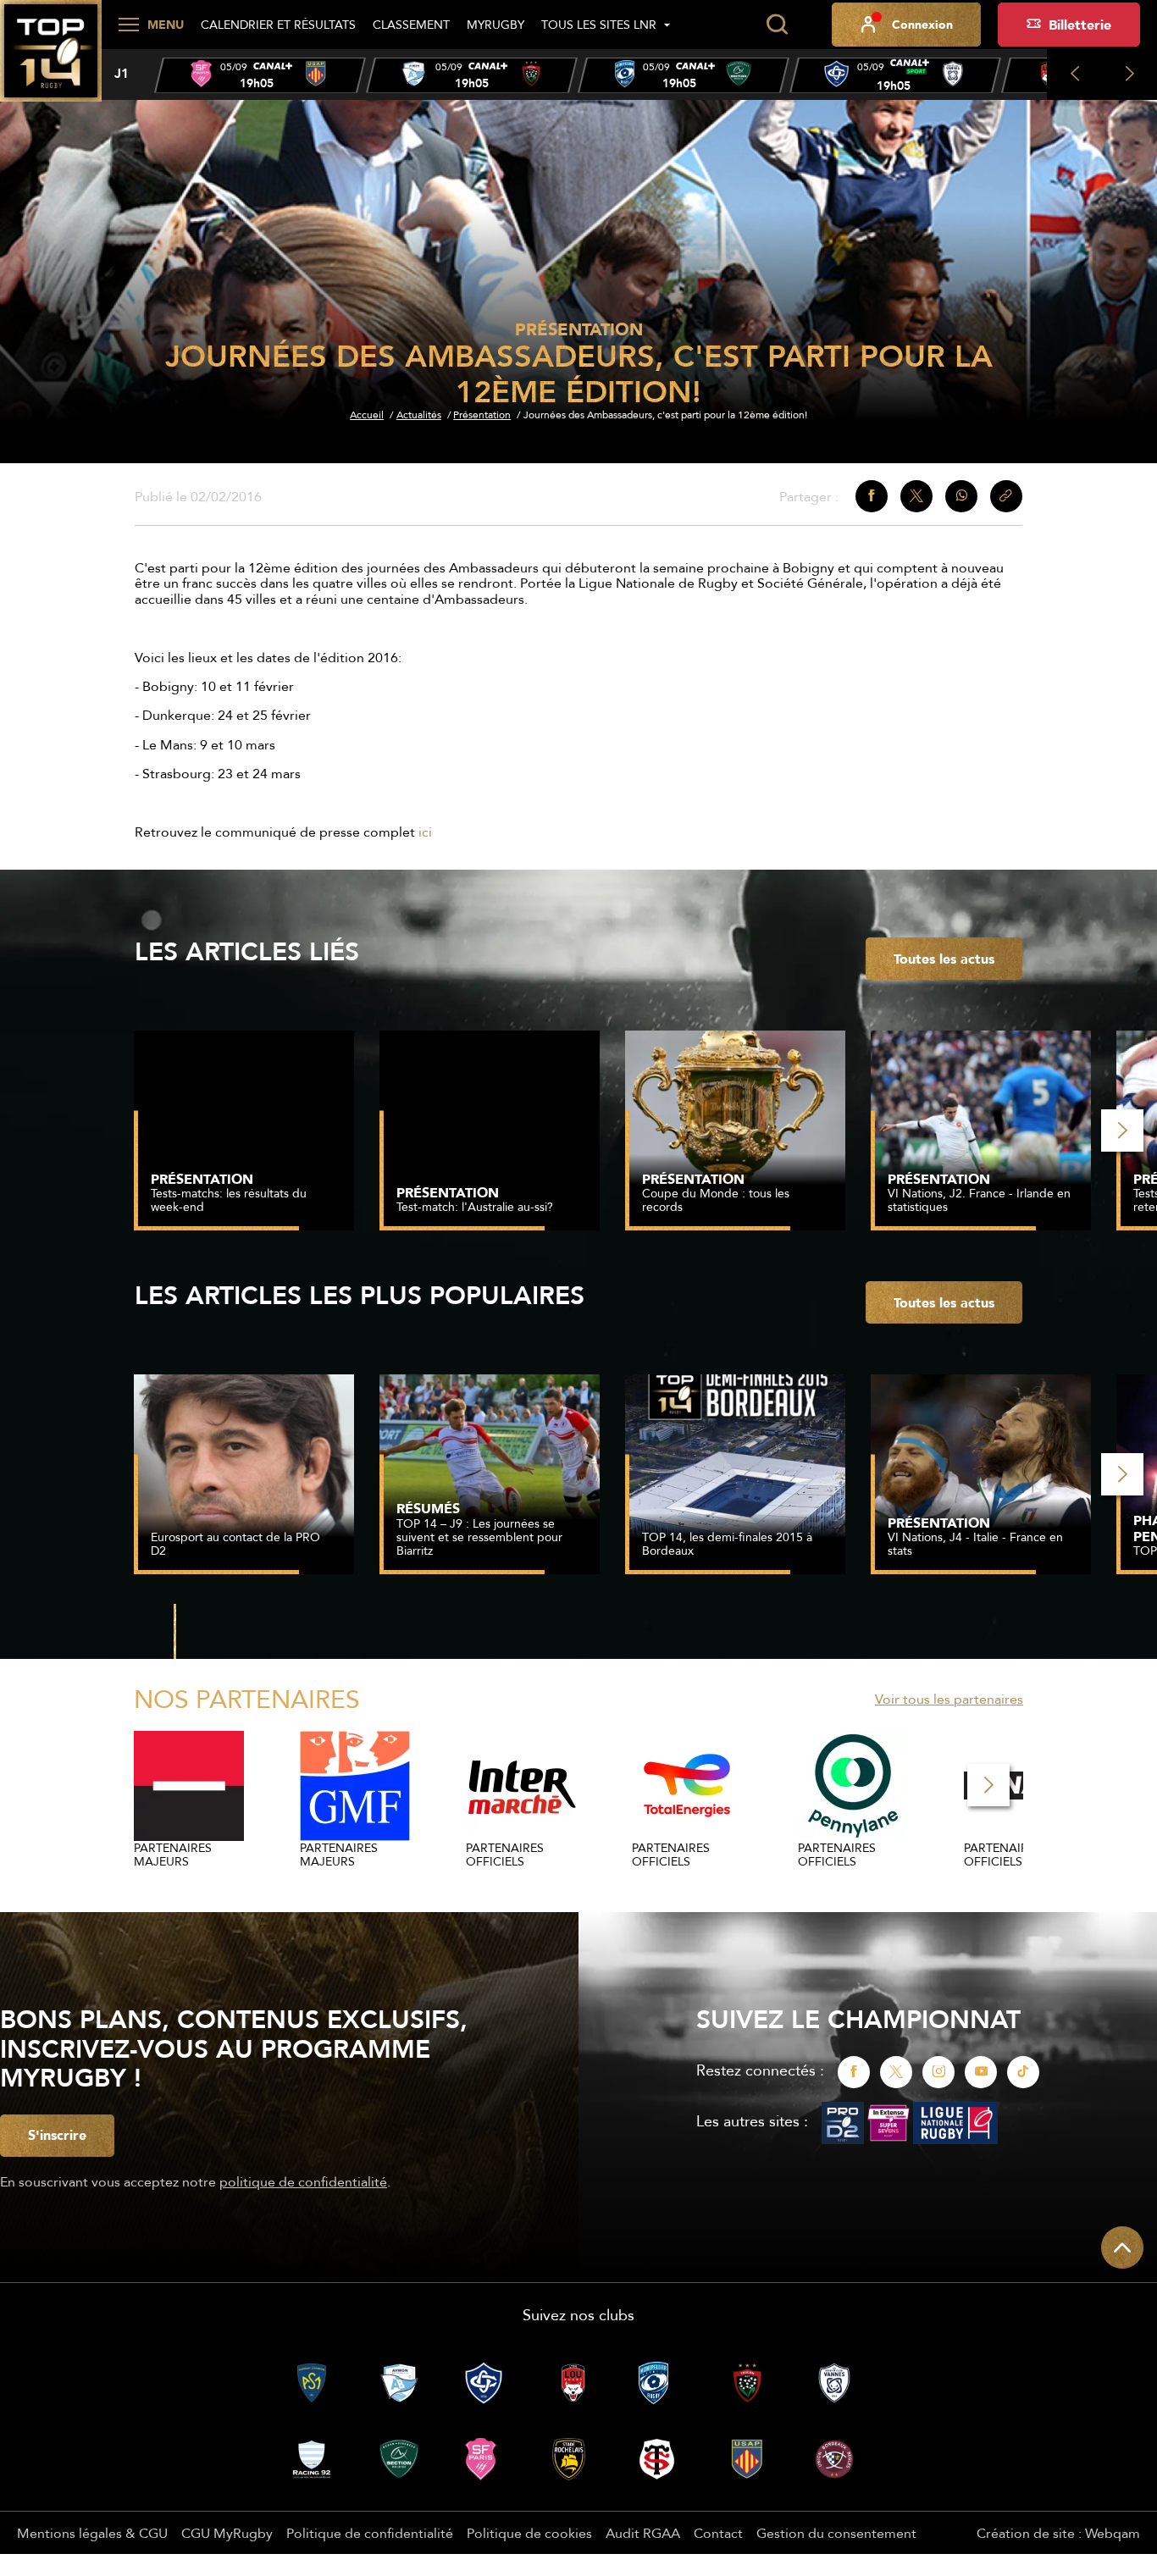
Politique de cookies (529, 2533)
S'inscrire (57, 2135)
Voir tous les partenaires (949, 1699)
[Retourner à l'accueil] (51, 60)
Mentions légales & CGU (92, 2533)
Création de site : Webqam (1058, 2533)
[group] (260, 75)
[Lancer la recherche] (777, 25)
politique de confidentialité (303, 2181)
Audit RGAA (643, 2533)
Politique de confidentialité (370, 2533)
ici (425, 832)
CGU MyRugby (227, 2533)
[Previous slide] (1074, 75)
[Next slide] (1129, 75)
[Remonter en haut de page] (1122, 2247)
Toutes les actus (944, 959)
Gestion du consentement (836, 2533)
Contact (718, 2533)
